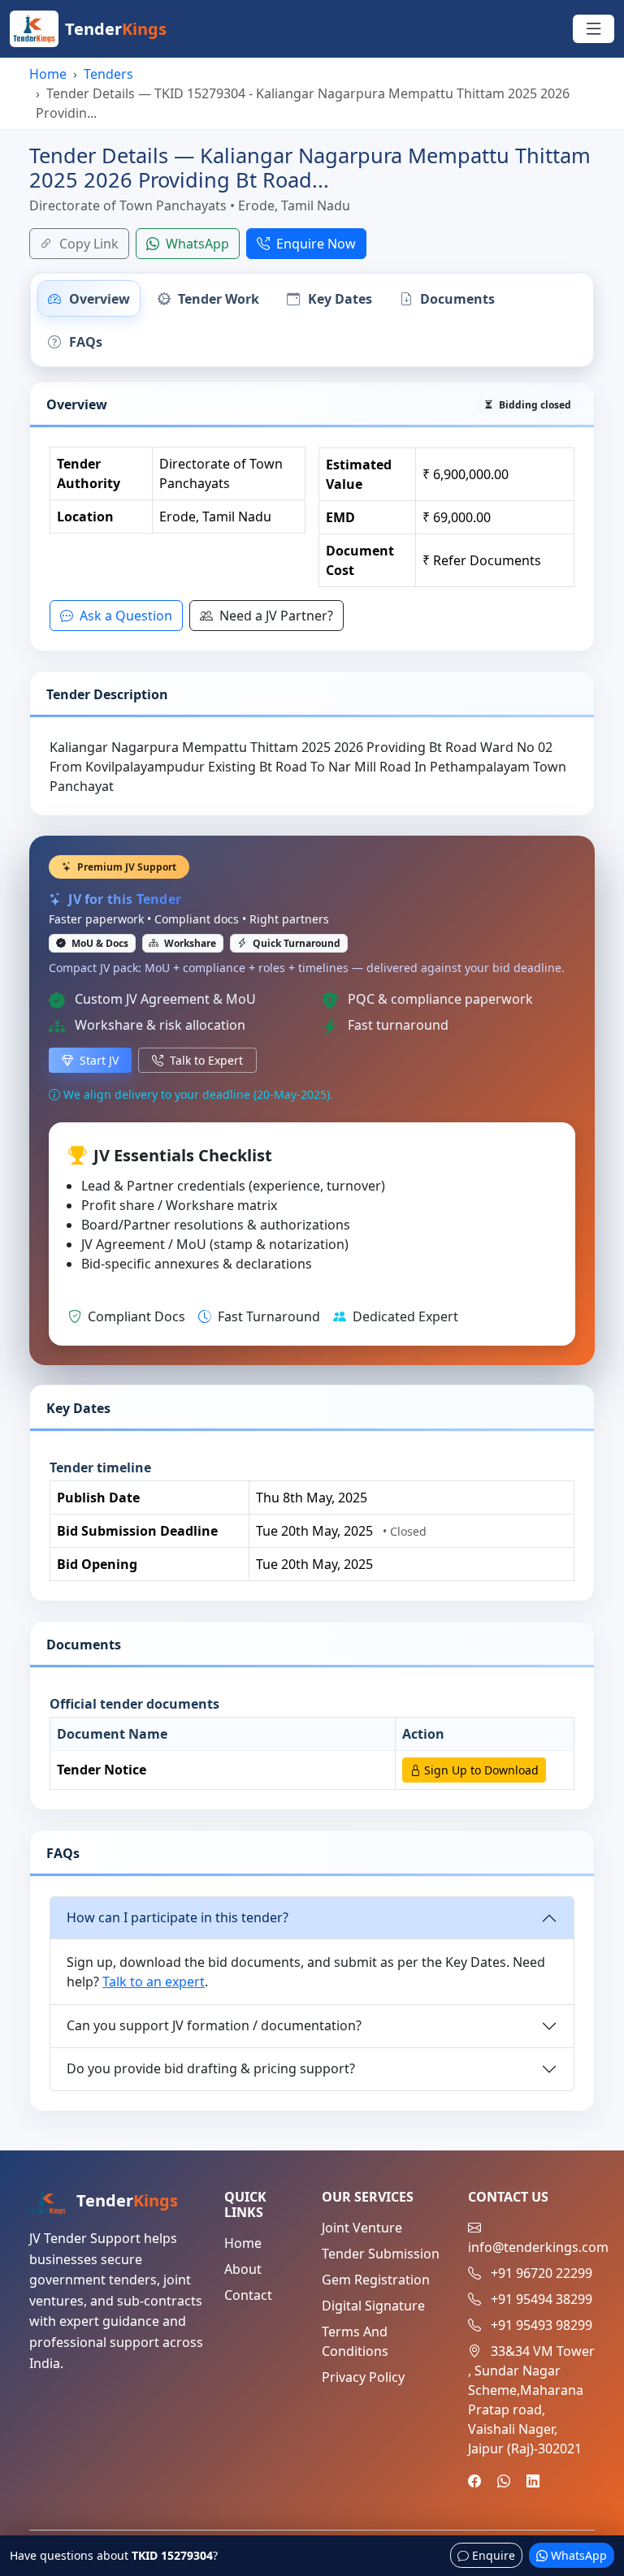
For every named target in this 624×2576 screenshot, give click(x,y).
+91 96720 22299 (542, 2273)
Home (48, 74)
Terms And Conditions (355, 2341)
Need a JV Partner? (275, 616)
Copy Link (87, 244)
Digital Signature (373, 2306)
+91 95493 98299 (542, 2325)
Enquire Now (314, 244)
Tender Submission (381, 2254)
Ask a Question (124, 616)
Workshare (189, 943)
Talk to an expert (154, 1982)
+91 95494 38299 (542, 2299)
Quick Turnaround (295, 943)
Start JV (97, 1060)
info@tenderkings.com (538, 2247)
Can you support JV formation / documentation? (214, 2025)
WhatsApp (196, 244)
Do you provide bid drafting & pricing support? (211, 2068)
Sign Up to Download (480, 1770)
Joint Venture (362, 2228)
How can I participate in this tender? (178, 1917)
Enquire (492, 2555)
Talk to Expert (205, 1060)
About (243, 2269)
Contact (248, 2295)
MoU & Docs (99, 943)
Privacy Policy (363, 2377)
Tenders (108, 74)
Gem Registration (376, 2280)
